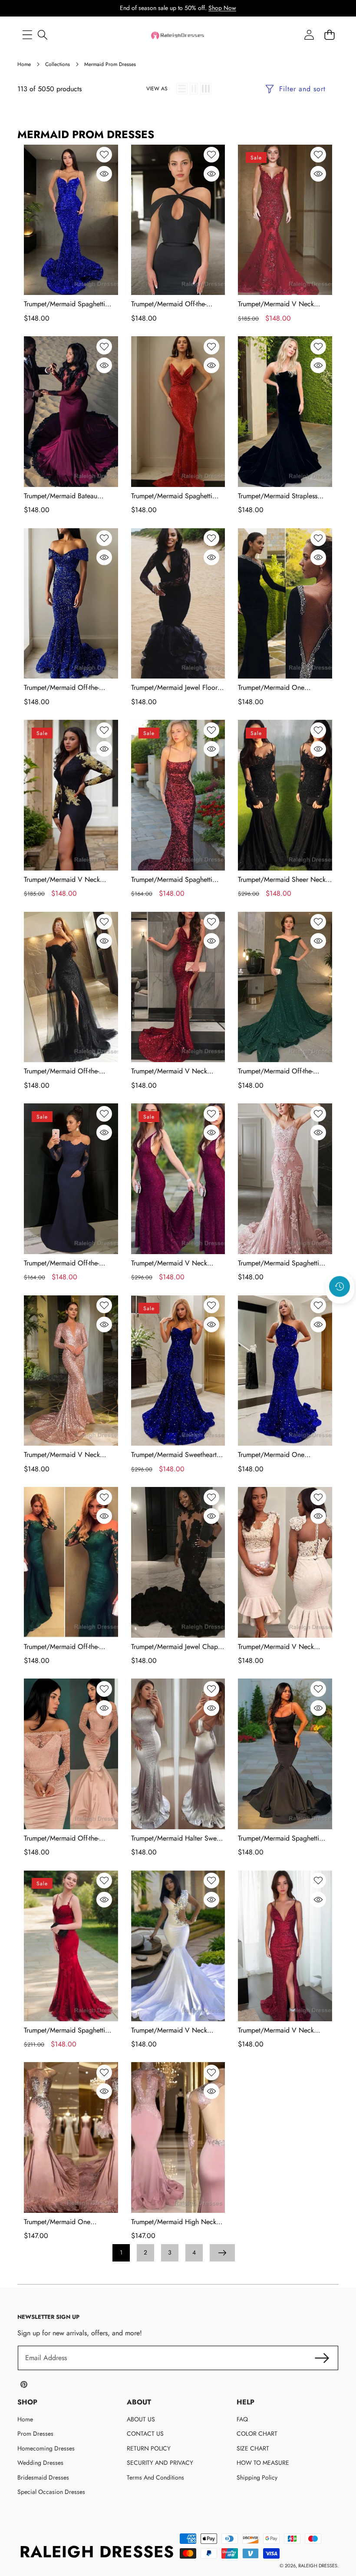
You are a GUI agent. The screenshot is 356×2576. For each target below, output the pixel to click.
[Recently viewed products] (340, 1287)
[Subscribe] (322, 2358)
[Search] (42, 35)
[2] (194, 89)
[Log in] (309, 35)
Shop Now (222, 8)
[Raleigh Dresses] (178, 35)
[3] (206, 89)
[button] (340, 1310)
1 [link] (121, 2252)
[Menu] (27, 35)
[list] (182, 89)
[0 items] (329, 35)
